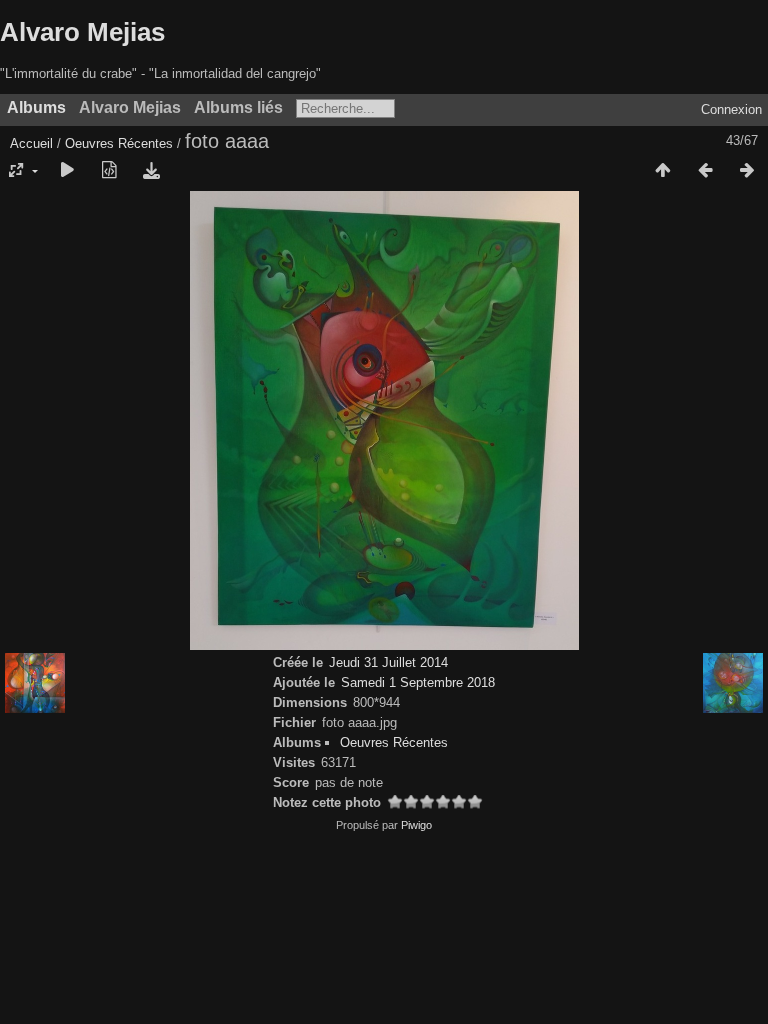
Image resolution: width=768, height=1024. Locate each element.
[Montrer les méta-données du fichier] (109, 171)
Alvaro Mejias (82, 32)
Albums (36, 107)
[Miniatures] (663, 171)
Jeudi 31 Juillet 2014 (388, 662)
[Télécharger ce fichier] (151, 171)
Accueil (31, 143)
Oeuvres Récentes (119, 143)
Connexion (731, 109)
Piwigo (416, 825)
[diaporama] (67, 171)
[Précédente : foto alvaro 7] (705, 171)
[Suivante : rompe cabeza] (747, 171)
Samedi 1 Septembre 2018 (418, 682)
